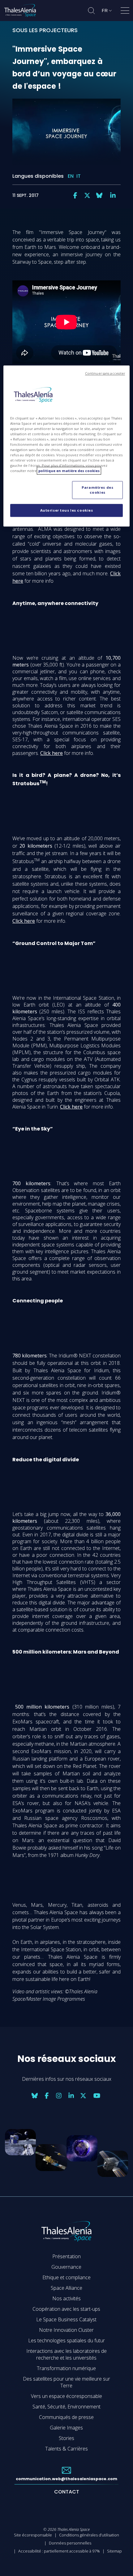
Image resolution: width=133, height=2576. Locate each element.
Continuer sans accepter (105, 373)
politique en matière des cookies (69, 471)
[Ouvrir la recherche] (91, 11)
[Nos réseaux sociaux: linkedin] (113, 195)
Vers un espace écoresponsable (66, 2396)
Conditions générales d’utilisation (89, 2535)
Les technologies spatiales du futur (66, 2340)
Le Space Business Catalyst (66, 2319)
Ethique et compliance (66, 2277)
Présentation (66, 2256)
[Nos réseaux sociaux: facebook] (75, 195)
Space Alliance (66, 2288)
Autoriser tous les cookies (67, 510)
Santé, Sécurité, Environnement (66, 2407)
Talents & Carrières (66, 2449)
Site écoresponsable (33, 2535)
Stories (66, 2438)
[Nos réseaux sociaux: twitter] (87, 195)
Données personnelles (70, 2543)
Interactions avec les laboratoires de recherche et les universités (66, 2354)
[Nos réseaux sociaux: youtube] (97, 2096)
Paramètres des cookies (97, 490)
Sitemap (114, 2551)
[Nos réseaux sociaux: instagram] (59, 2096)
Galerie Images (66, 2428)
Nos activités (66, 2298)
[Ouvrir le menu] (125, 12)
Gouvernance (66, 2267)
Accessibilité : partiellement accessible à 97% (59, 2551)
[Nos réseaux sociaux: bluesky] (99, 195)
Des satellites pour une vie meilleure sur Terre (66, 2382)
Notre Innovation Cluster (66, 2330)
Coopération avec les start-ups (66, 2309)
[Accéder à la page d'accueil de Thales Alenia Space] (20, 11)
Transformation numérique (66, 2368)
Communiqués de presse (66, 2417)
